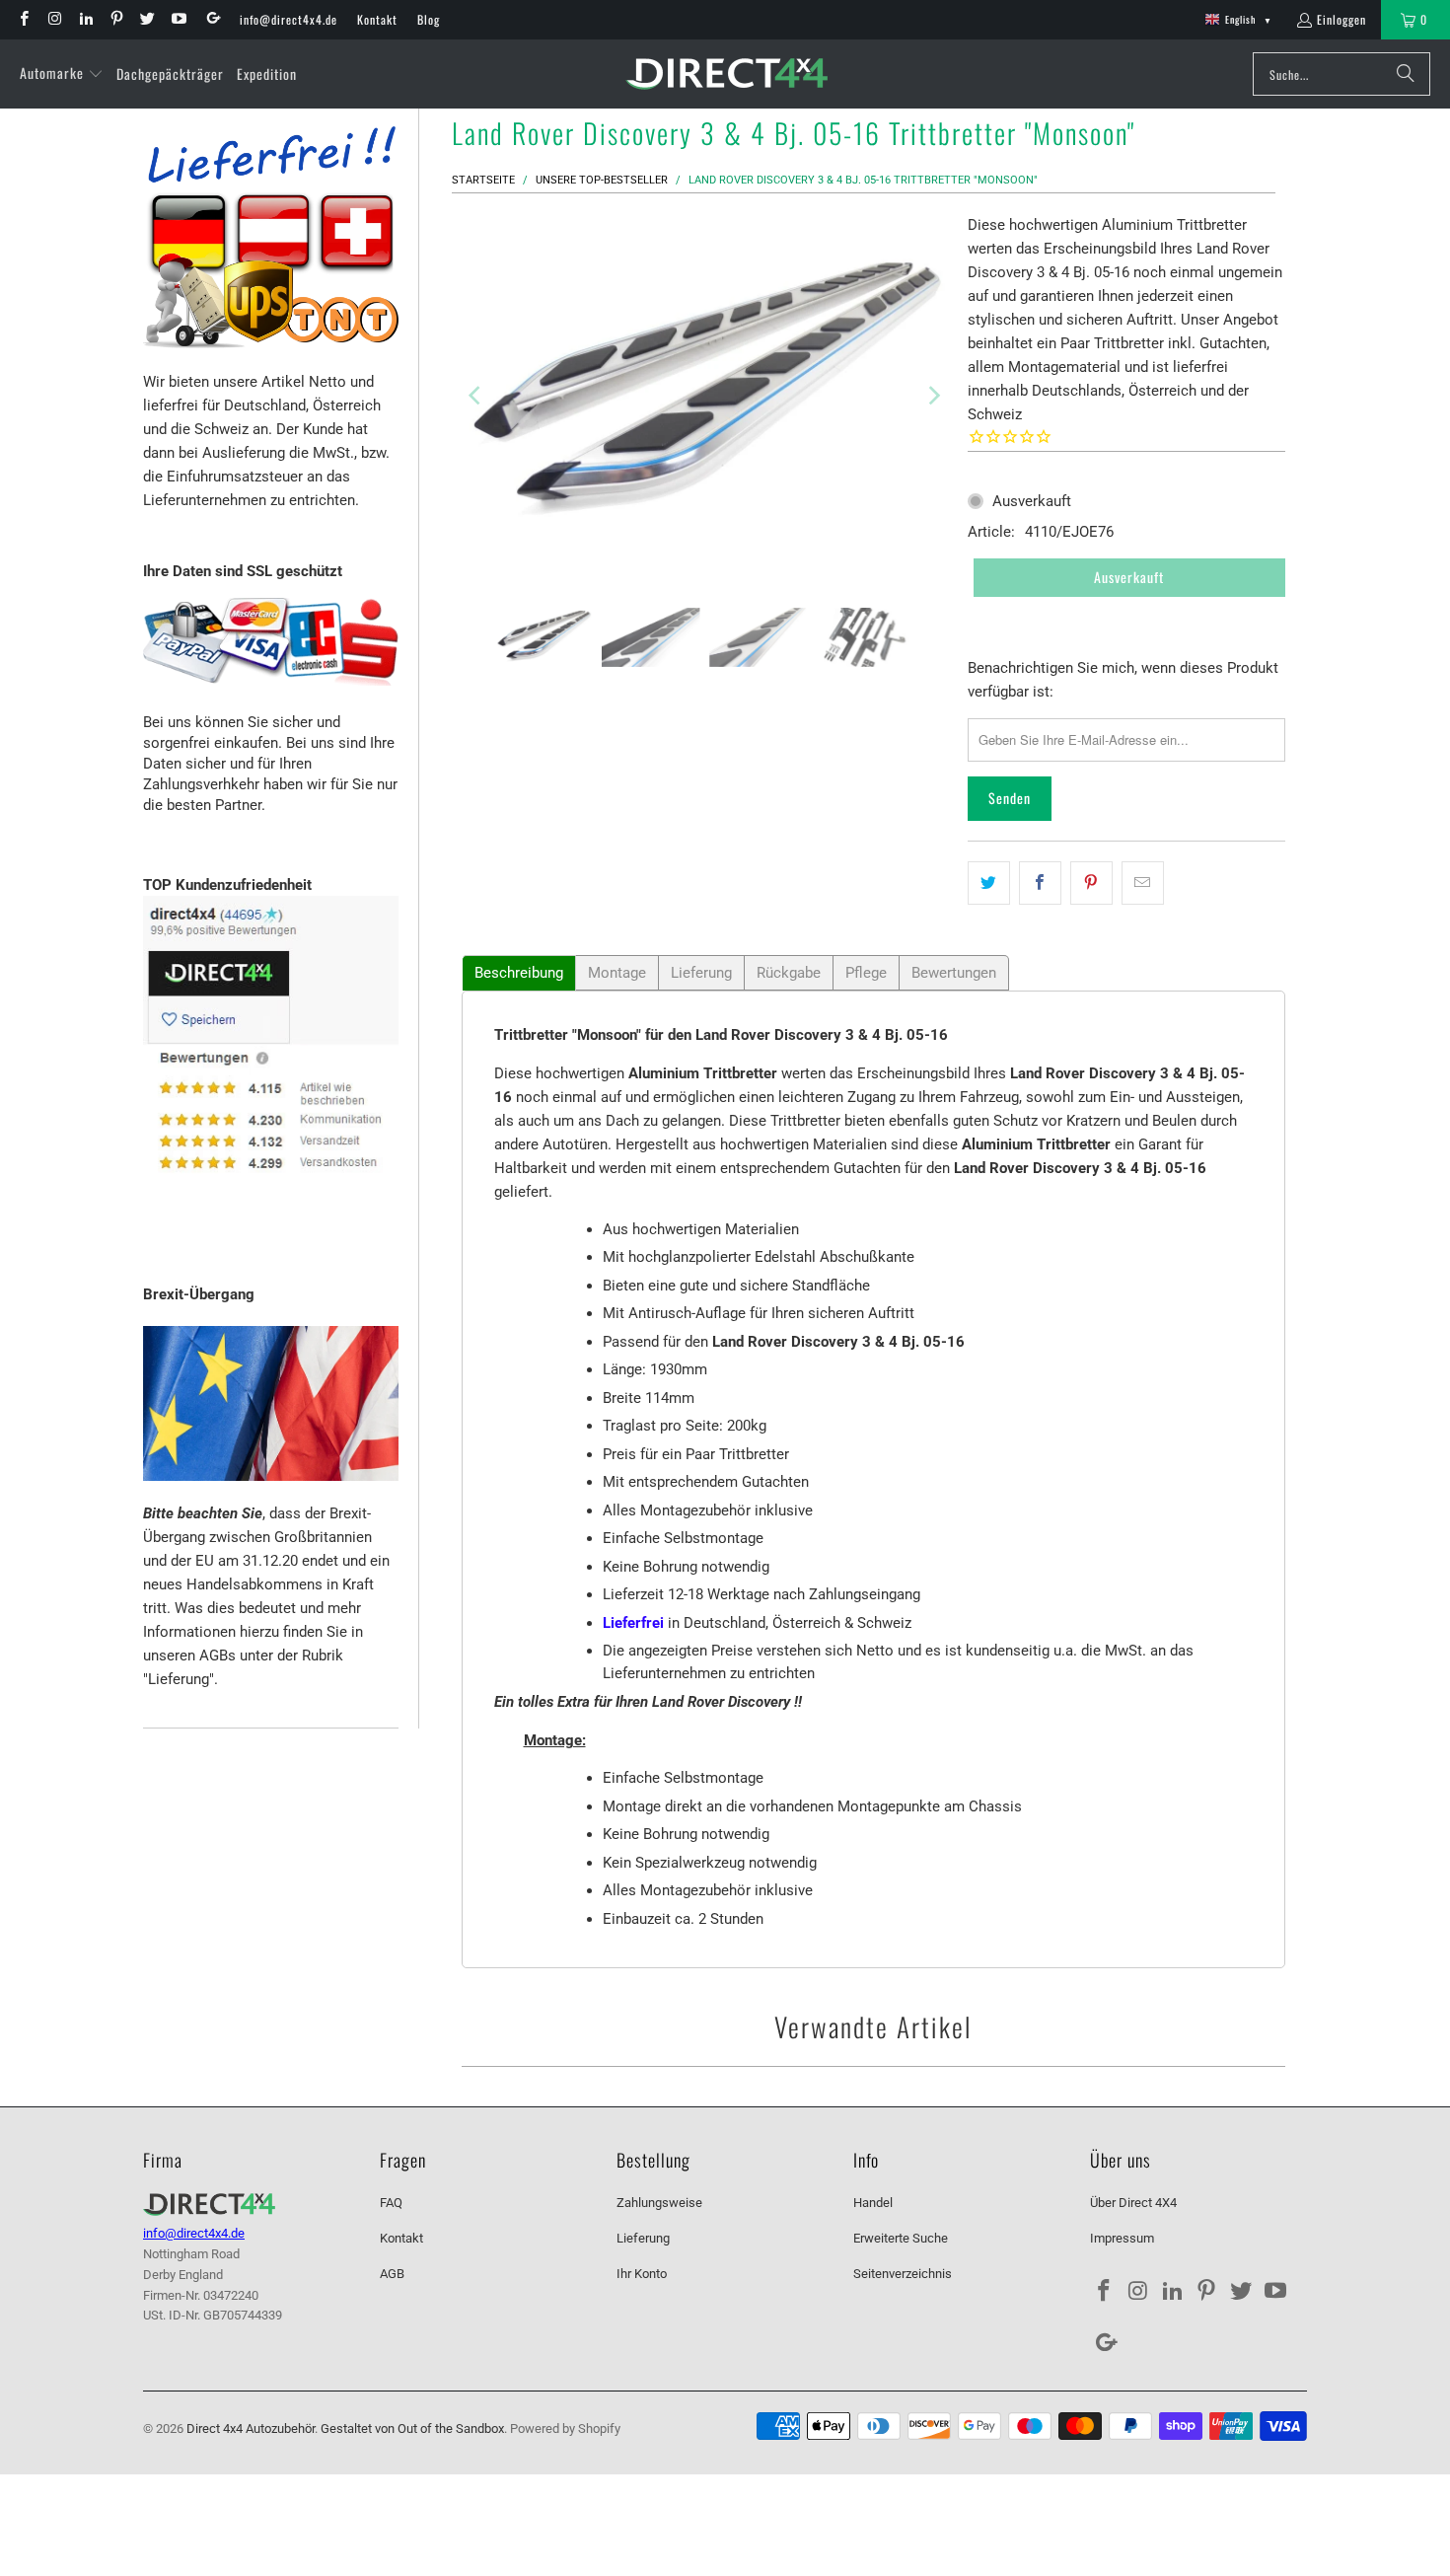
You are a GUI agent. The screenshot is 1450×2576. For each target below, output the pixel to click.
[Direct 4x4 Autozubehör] (726, 74)
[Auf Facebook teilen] (1040, 883)
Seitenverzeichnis (903, 2274)
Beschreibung (519, 973)
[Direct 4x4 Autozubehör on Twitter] (146, 19)
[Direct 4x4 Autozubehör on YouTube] (177, 19)
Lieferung (701, 973)
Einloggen (1341, 19)
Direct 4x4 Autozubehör (251, 2429)
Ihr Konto (642, 2274)
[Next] (933, 396)
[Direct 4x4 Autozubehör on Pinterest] (116, 19)
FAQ (391, 2203)
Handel (873, 2203)
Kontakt (377, 19)
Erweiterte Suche (901, 2238)
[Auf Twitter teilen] (989, 883)
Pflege (866, 973)
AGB (392, 2274)
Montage (617, 973)
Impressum (1122, 2238)
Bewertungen (954, 973)
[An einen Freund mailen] (1143, 883)
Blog (429, 19)
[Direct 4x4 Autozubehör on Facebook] (23, 19)
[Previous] (476, 396)
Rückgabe (789, 973)
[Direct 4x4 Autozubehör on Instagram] (54, 19)
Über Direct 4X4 (1133, 2203)
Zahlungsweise (659, 2203)
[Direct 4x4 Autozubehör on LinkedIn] (85, 19)
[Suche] (1406, 74)
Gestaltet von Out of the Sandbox (412, 2429)
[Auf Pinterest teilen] (1091, 883)
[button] (62, 74)
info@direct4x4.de (289, 19)
